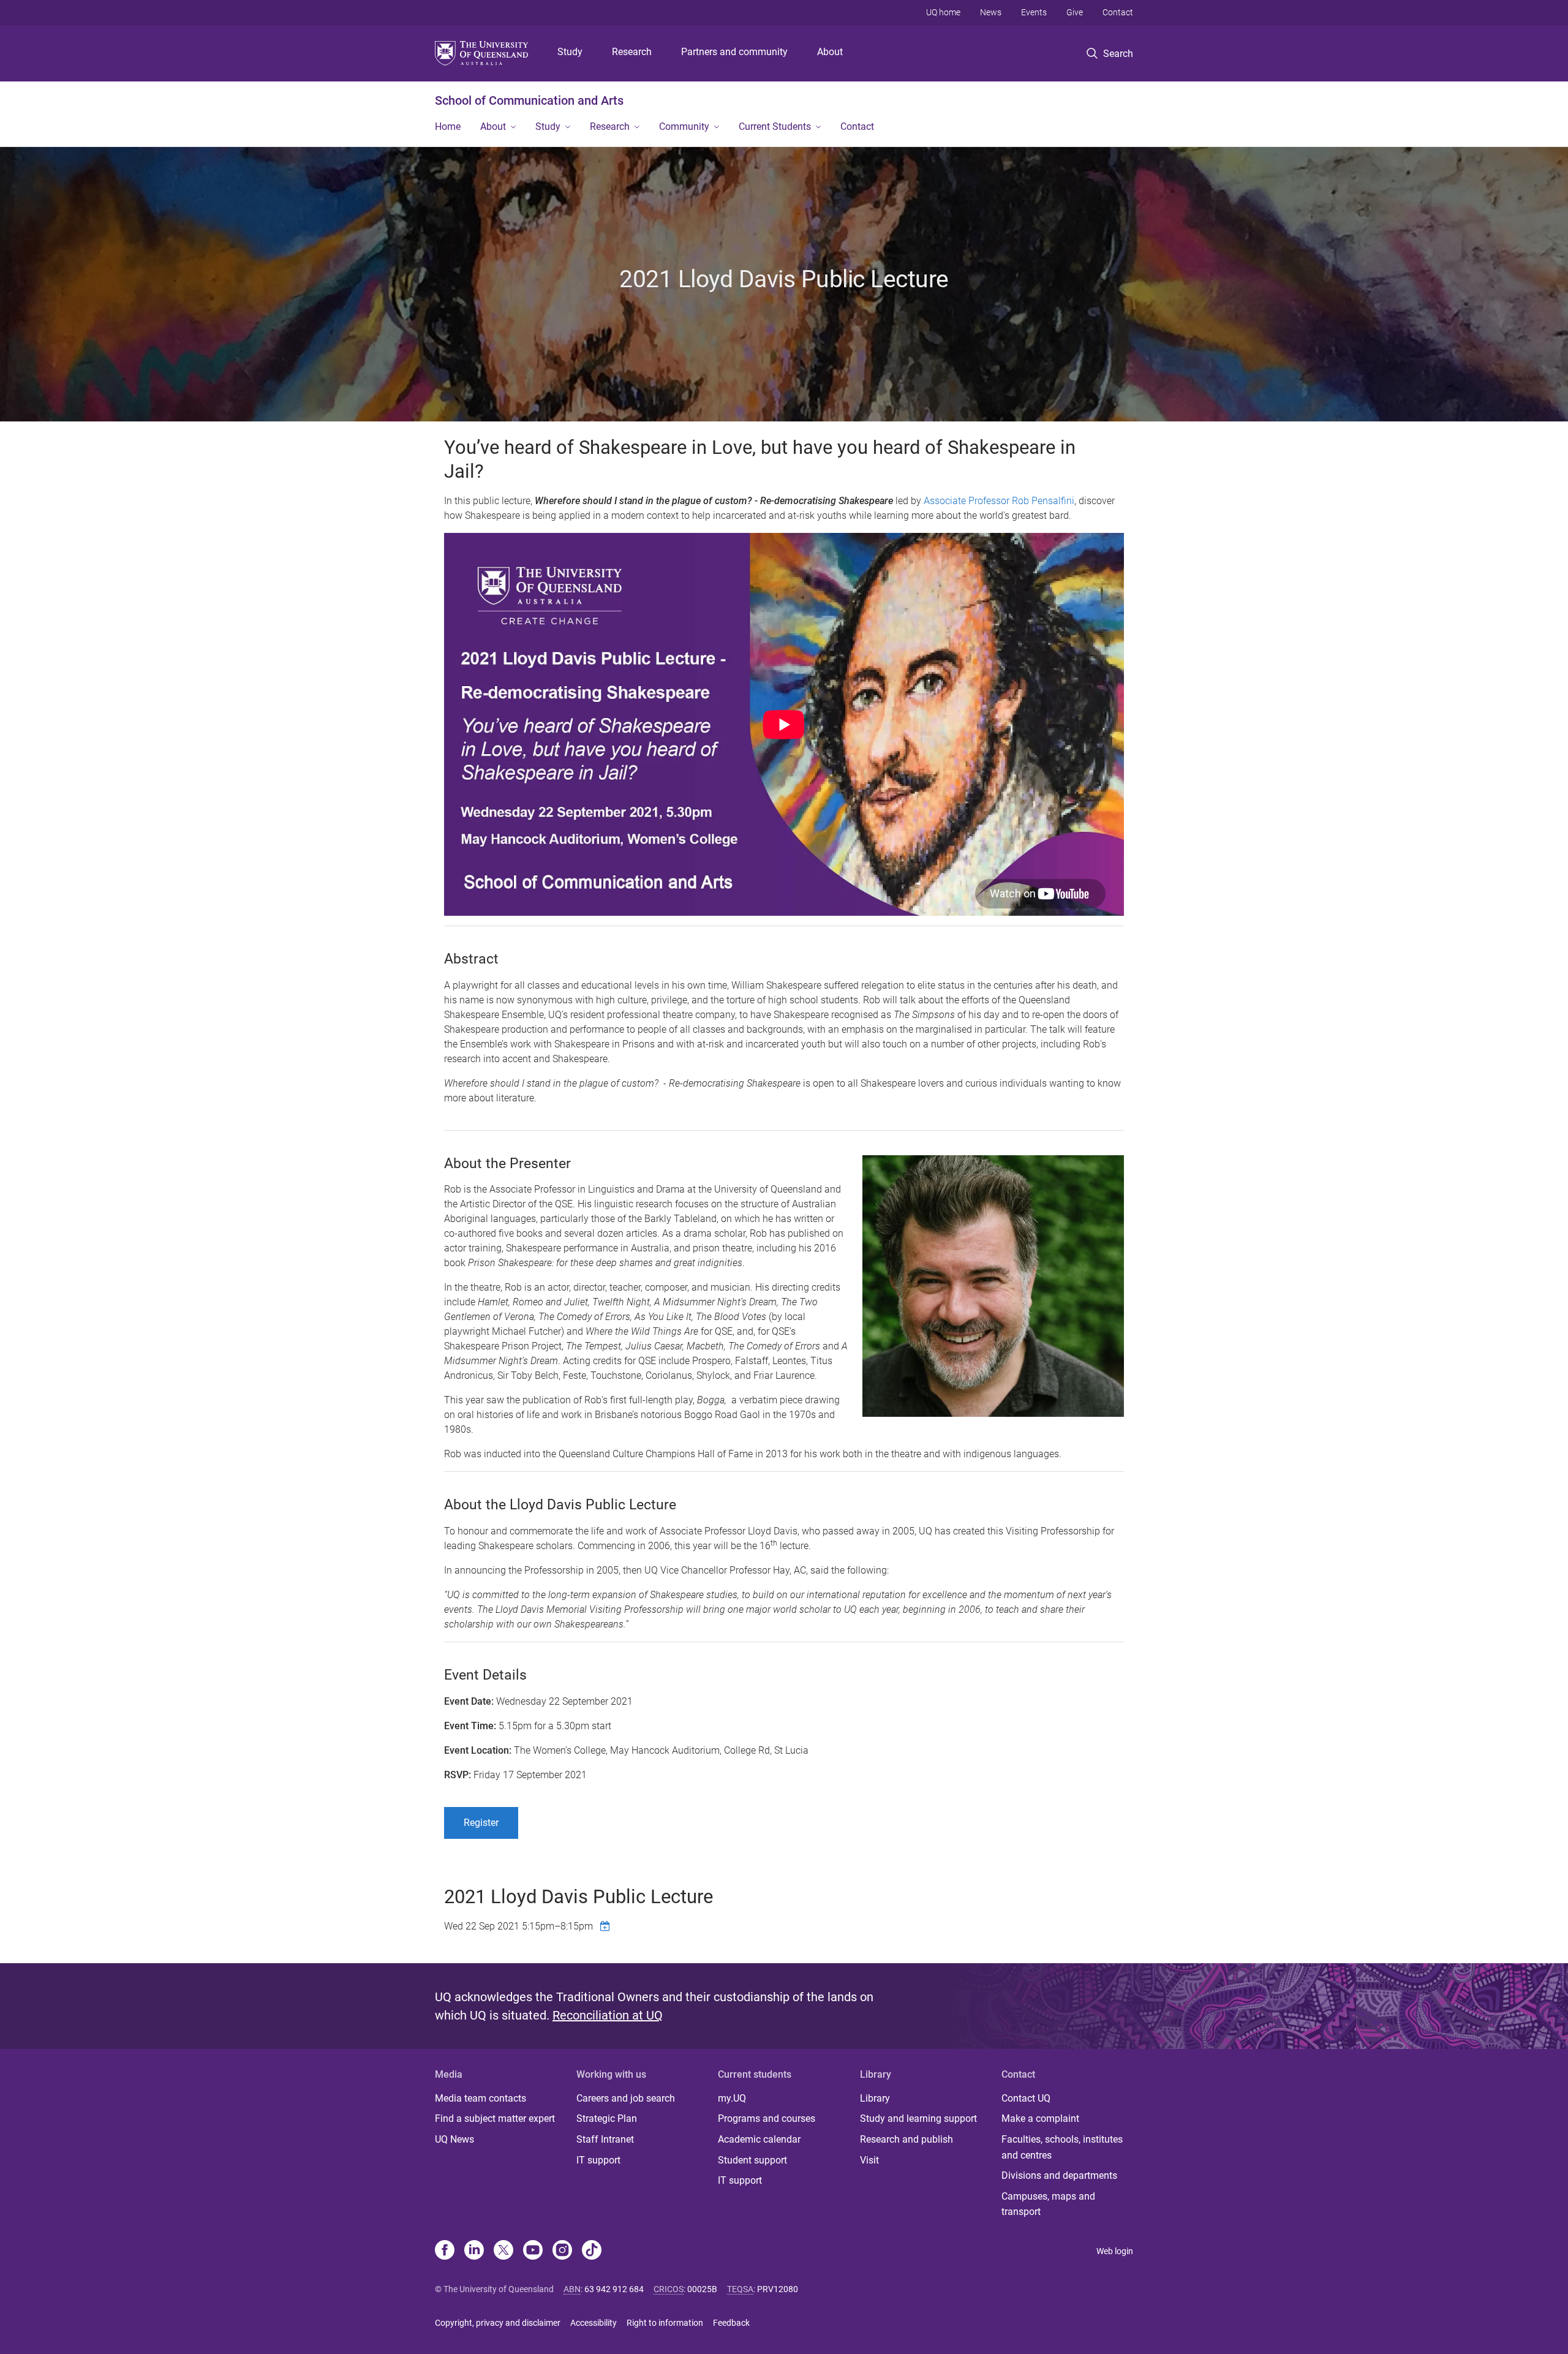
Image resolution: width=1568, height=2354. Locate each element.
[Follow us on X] (503, 2251)
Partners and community (734, 52)
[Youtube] (533, 2251)
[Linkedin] (474, 2251)
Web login (1115, 2251)
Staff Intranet (605, 2139)
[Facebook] (445, 2251)
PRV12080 (778, 2289)
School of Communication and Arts (529, 100)
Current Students (775, 126)
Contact (1118, 12)
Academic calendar (759, 2139)
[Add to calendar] (606, 1926)
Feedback (731, 2323)
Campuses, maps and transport (1048, 2204)
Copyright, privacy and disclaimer (498, 2323)
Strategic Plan (607, 2118)
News (991, 12)
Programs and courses (767, 2118)
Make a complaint (1040, 2118)
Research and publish (907, 2139)
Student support (752, 2160)
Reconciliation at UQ (608, 2015)
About (830, 52)
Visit (869, 2160)
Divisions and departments (1059, 2175)
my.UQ (732, 2098)
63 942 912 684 (614, 2289)
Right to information (665, 2323)
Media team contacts (481, 2098)
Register (481, 1823)
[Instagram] (562, 2251)
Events (1034, 12)
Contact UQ (1026, 2098)
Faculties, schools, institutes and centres (1062, 2147)
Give (1075, 12)
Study (570, 52)
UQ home (943, 12)
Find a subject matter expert (495, 2118)
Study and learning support (918, 2118)
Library (875, 2098)
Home (448, 126)
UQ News (454, 2139)
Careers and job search (626, 2098)
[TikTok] (592, 2251)
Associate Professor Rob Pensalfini (999, 501)
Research (632, 52)
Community (684, 126)
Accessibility (594, 2323)
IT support (598, 2160)
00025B (702, 2289)
